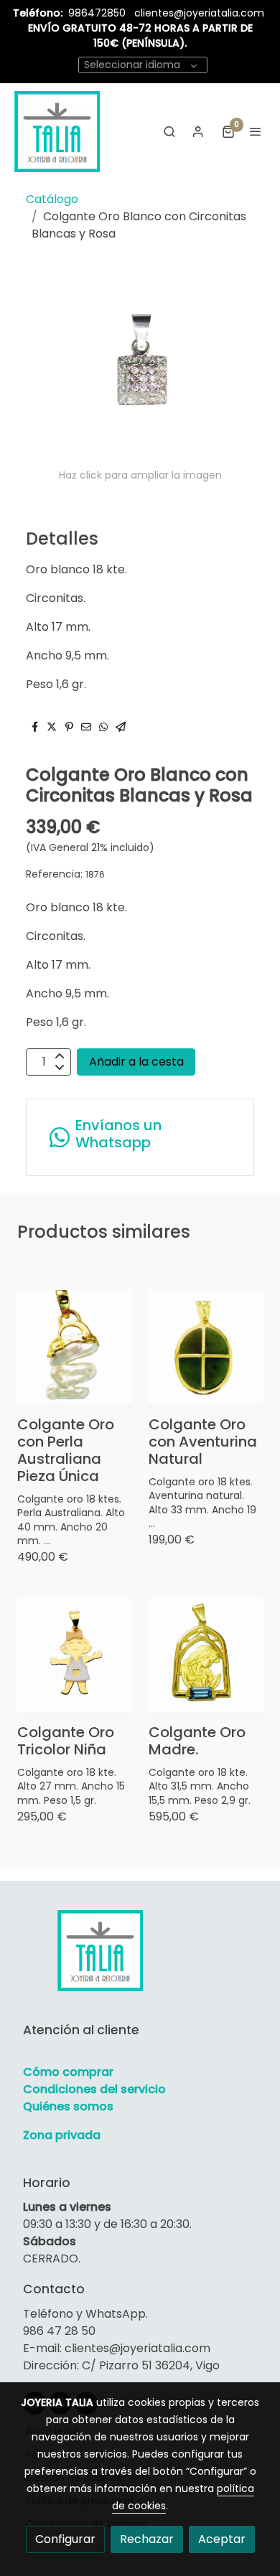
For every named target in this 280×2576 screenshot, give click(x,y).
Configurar (65, 2539)
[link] (57, 131)
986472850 (98, 13)
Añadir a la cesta (136, 1062)
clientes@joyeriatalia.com (199, 13)
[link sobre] (140, 1959)
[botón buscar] (169, 131)
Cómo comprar (68, 2072)
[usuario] (198, 131)
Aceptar (222, 2539)
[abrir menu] (256, 131)
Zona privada (62, 2135)
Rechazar (147, 2539)
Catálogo (52, 199)
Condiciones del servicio (94, 2089)
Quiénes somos (68, 2106)
